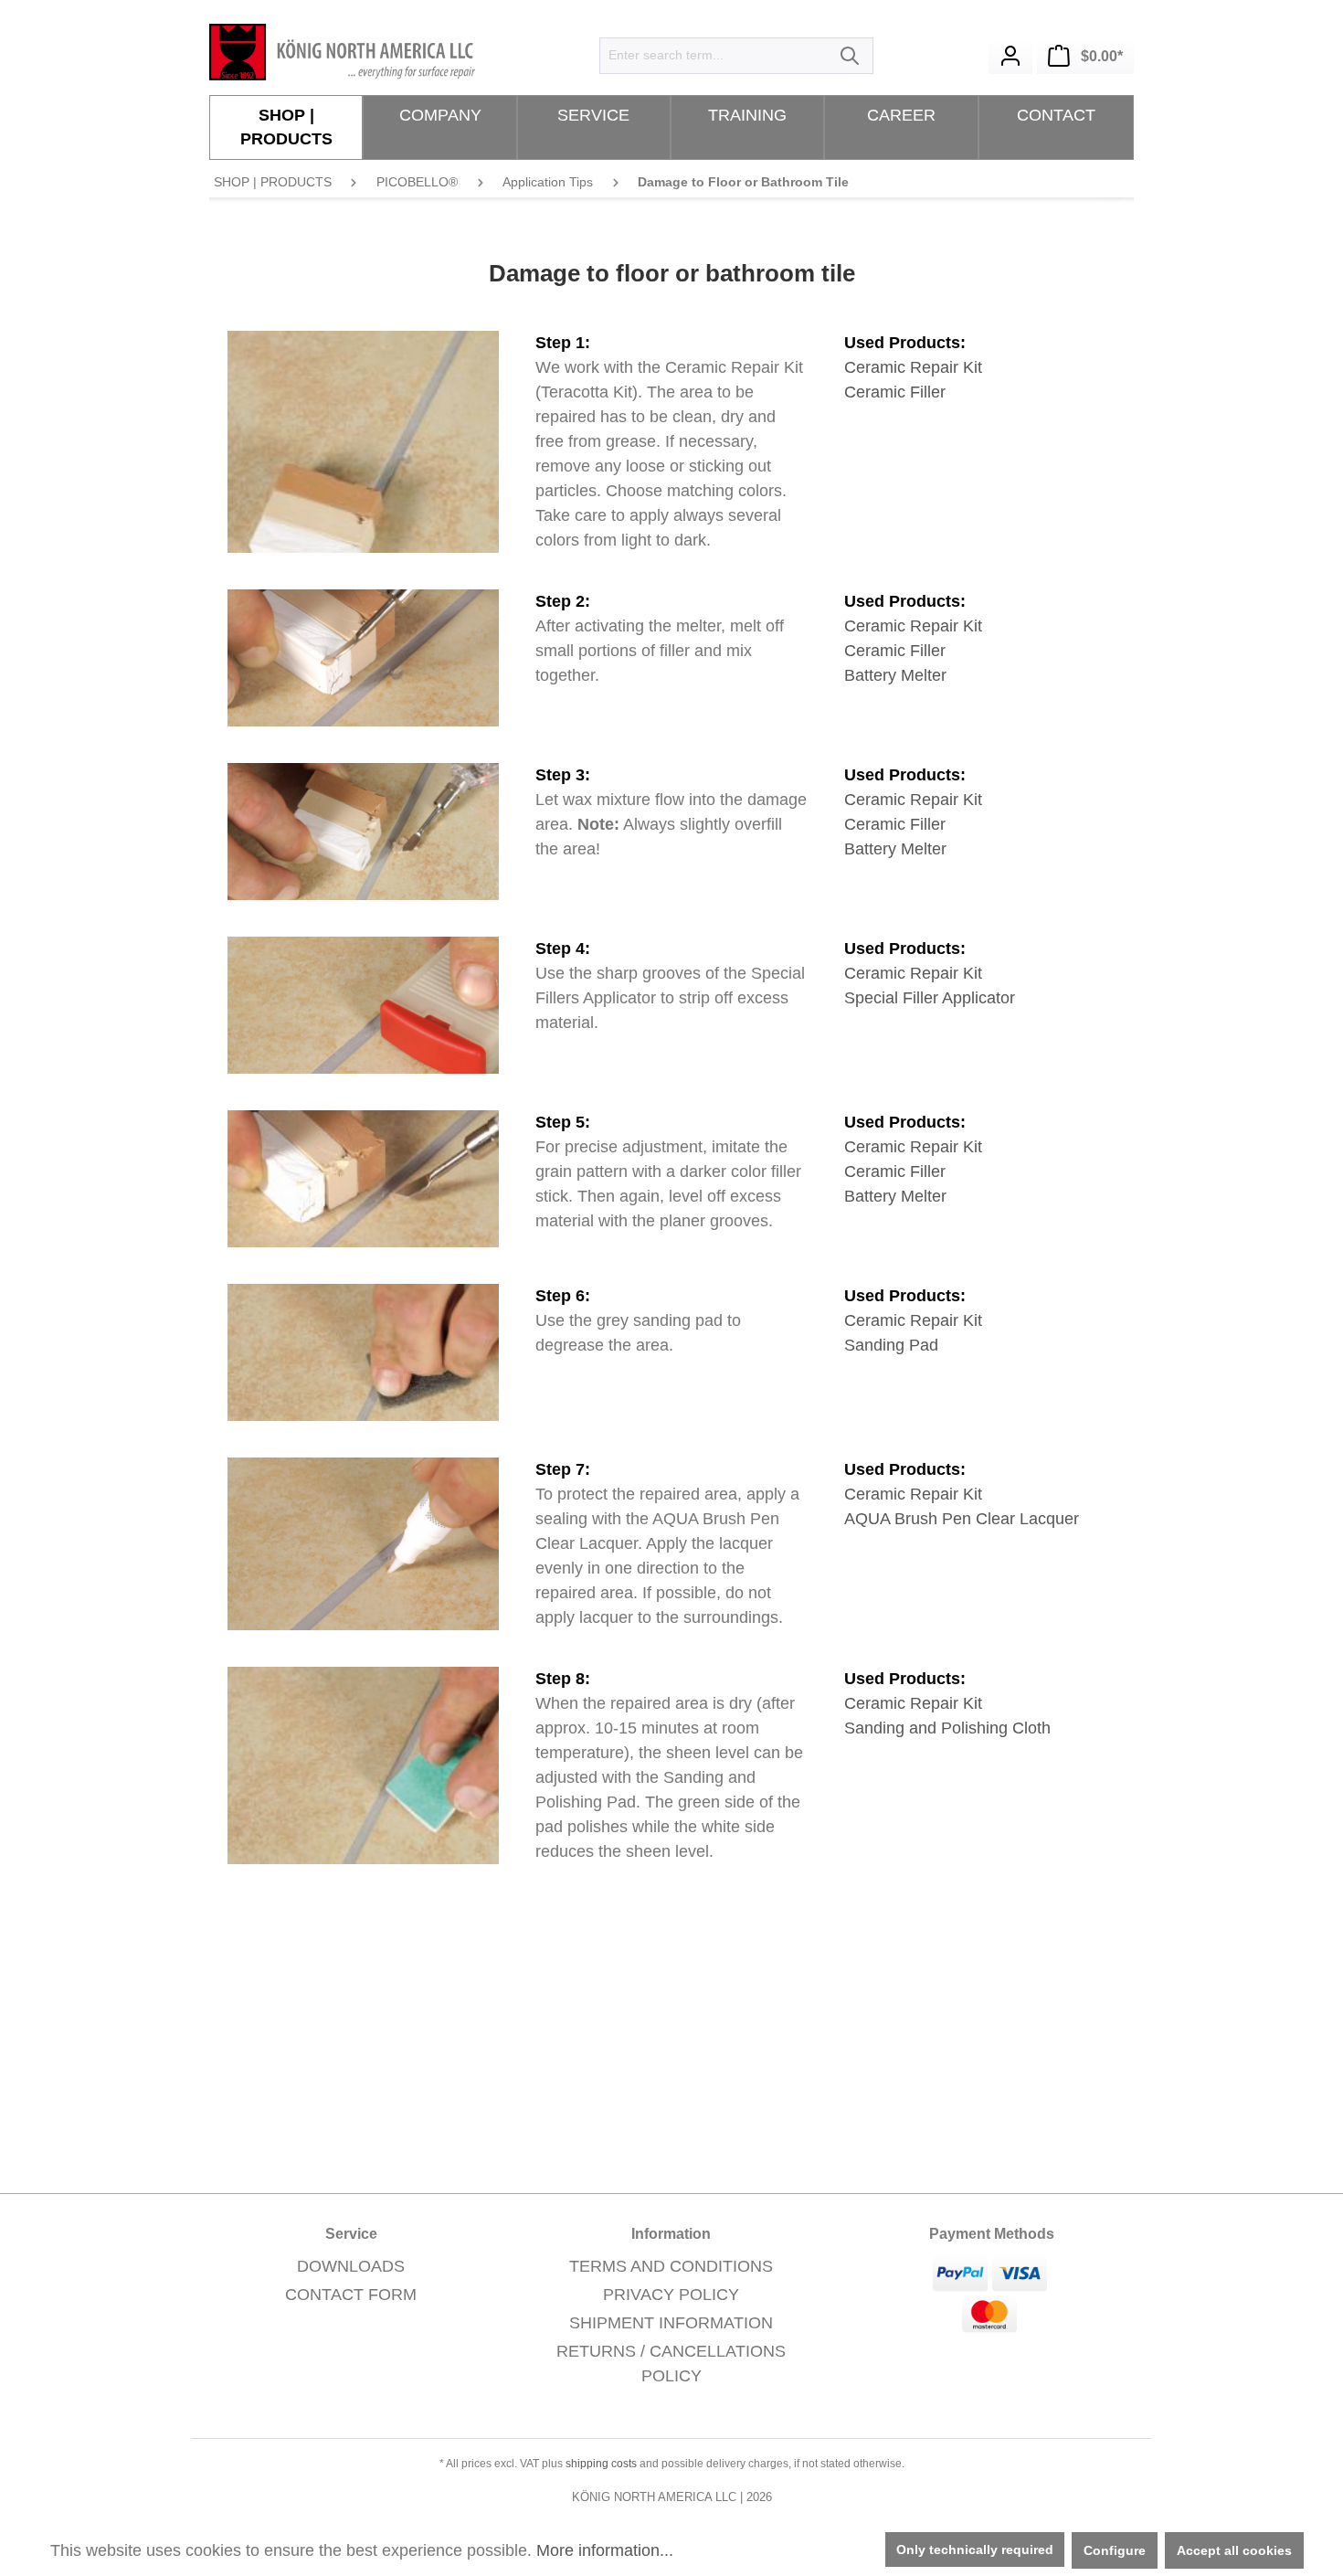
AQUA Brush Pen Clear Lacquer (962, 1519)
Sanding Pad (891, 1345)
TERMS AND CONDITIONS (671, 2266)
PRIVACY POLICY (671, 2295)
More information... (605, 2550)
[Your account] (1010, 56)
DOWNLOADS (351, 2266)
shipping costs (601, 2464)
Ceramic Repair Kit (913, 367)
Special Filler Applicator (930, 998)
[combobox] (715, 56)
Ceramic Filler (895, 392)
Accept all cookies (1234, 2550)
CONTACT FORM (351, 2295)
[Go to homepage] (346, 52)
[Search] (851, 56)
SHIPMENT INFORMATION (671, 2323)
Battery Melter (895, 675)
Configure (1115, 2550)
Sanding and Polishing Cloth (947, 1728)
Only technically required (975, 2549)
